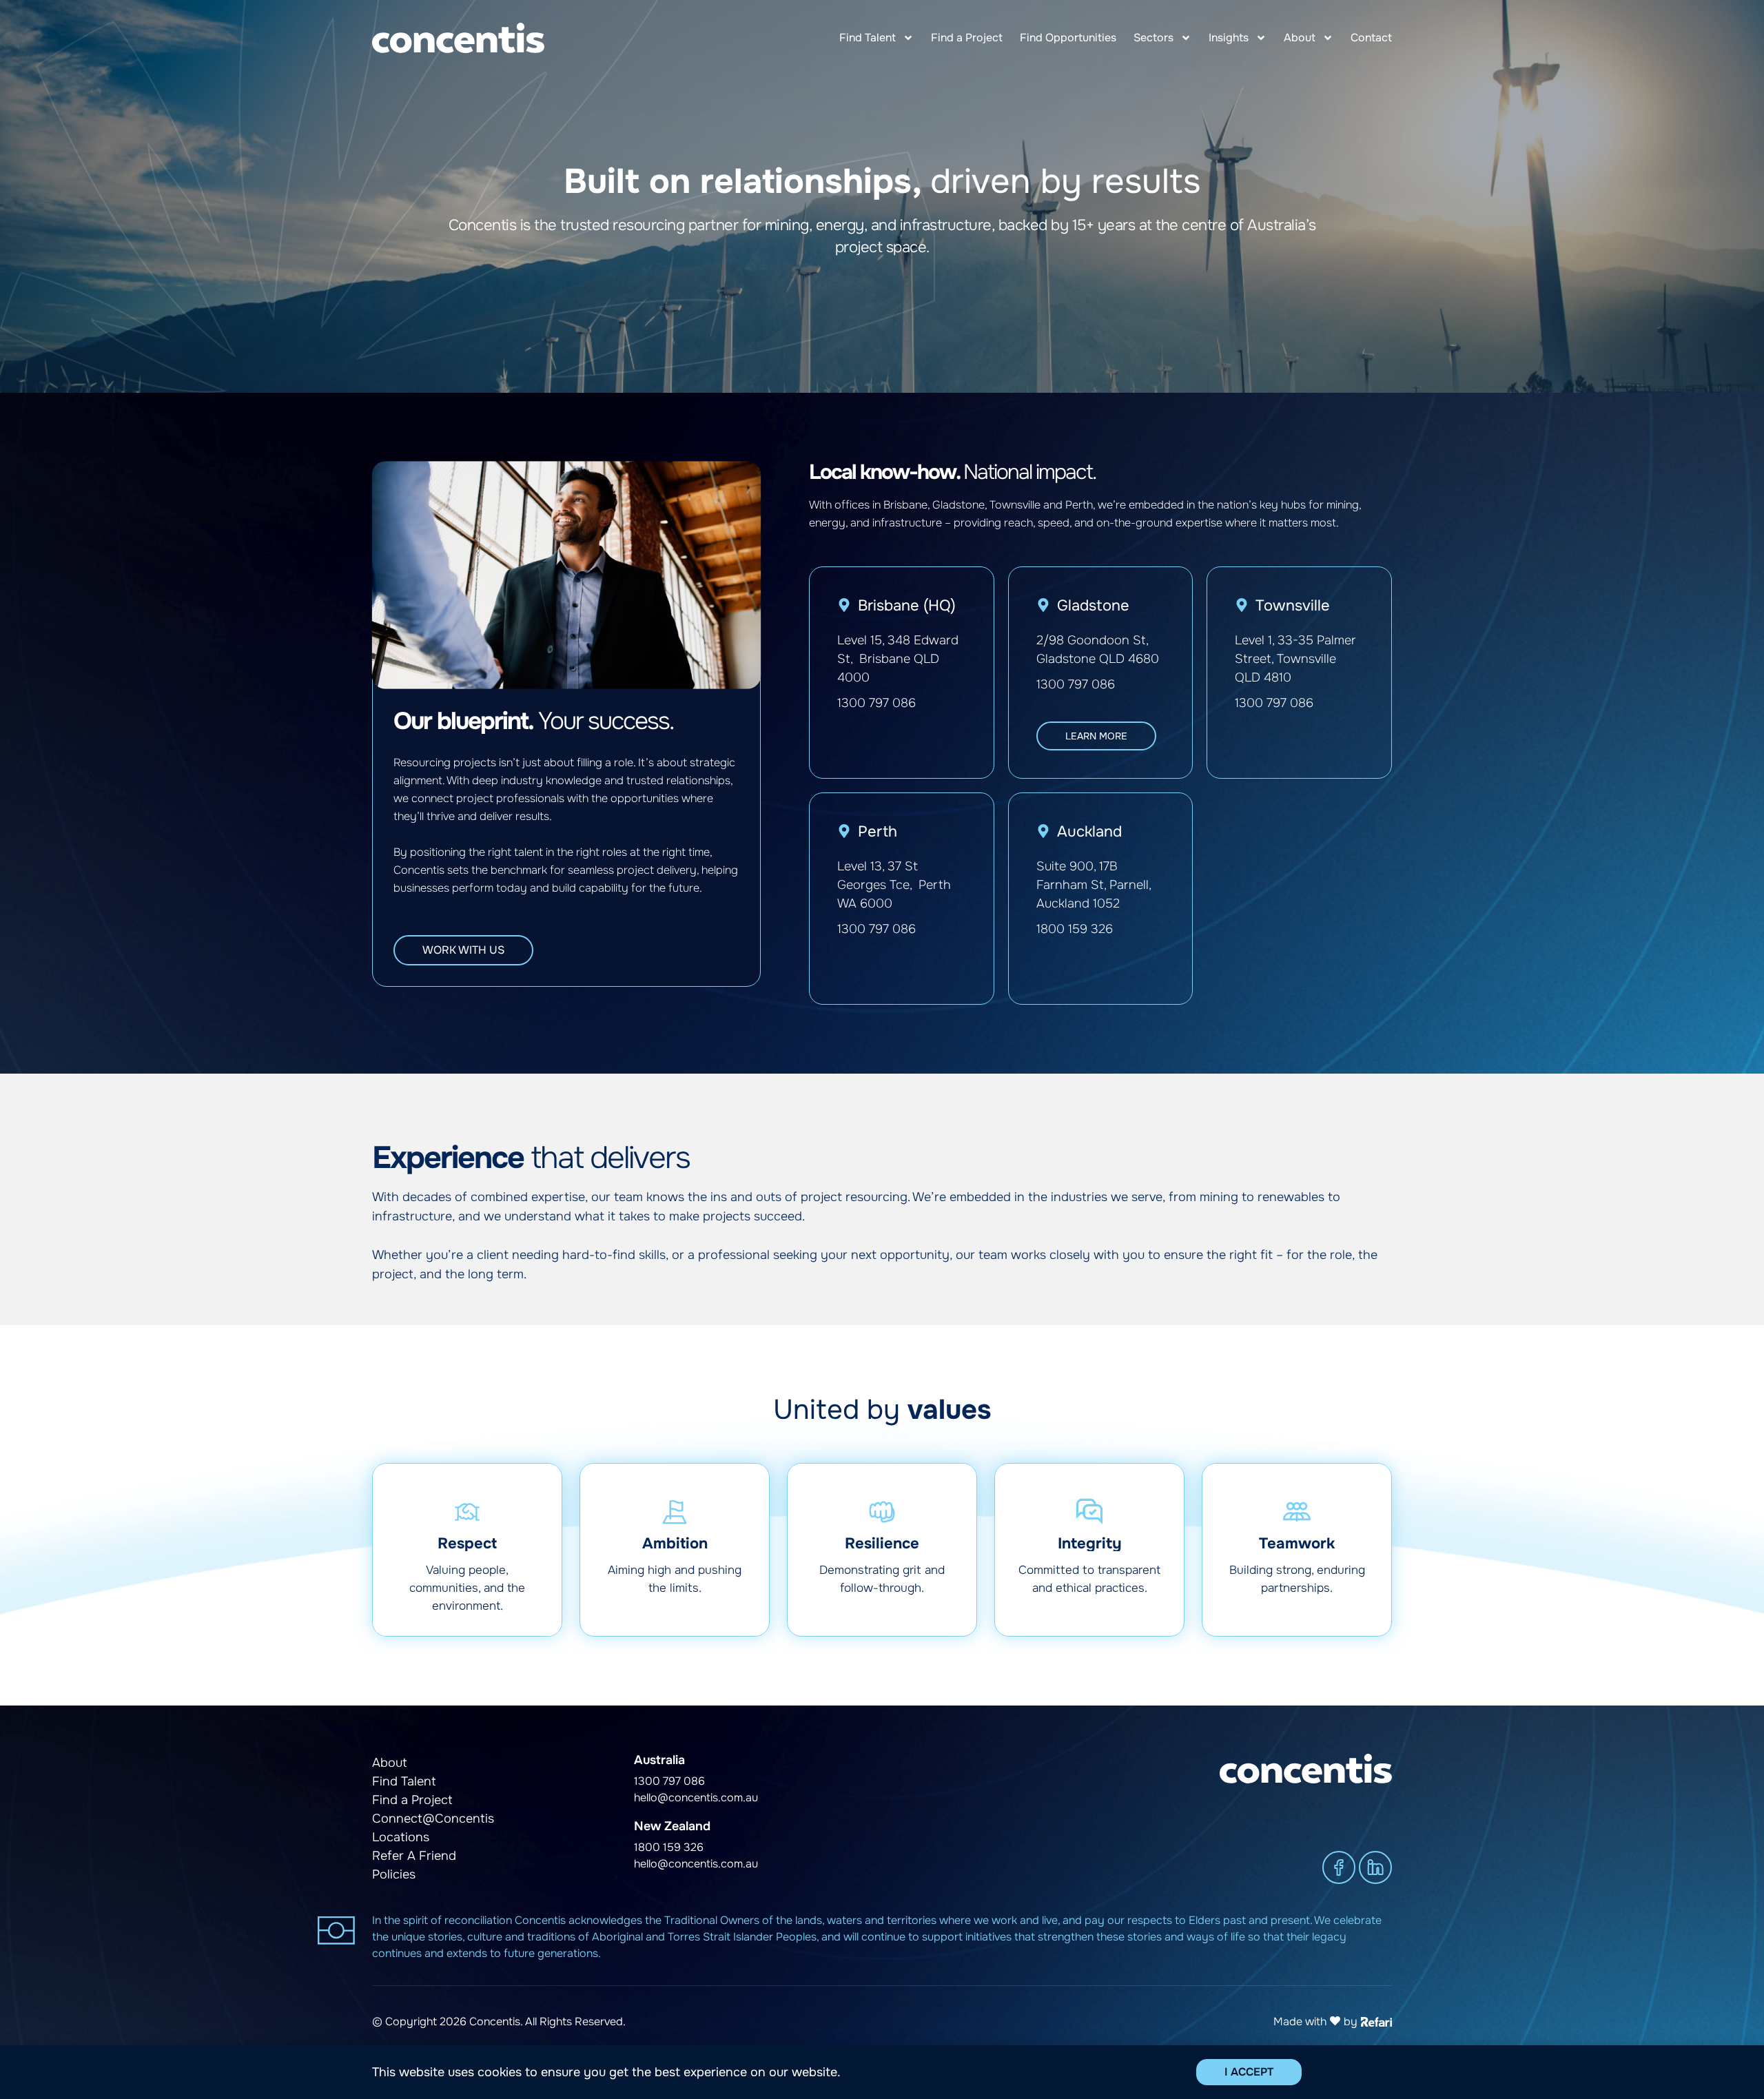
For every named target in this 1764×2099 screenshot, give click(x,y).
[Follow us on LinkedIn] (1375, 1867)
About (1300, 38)
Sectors (1153, 38)
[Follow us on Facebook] (1339, 1867)
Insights (1229, 38)
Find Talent (868, 38)
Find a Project (967, 38)
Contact (1371, 38)
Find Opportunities (1068, 38)
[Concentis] (458, 38)
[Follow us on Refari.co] (1376, 2020)
